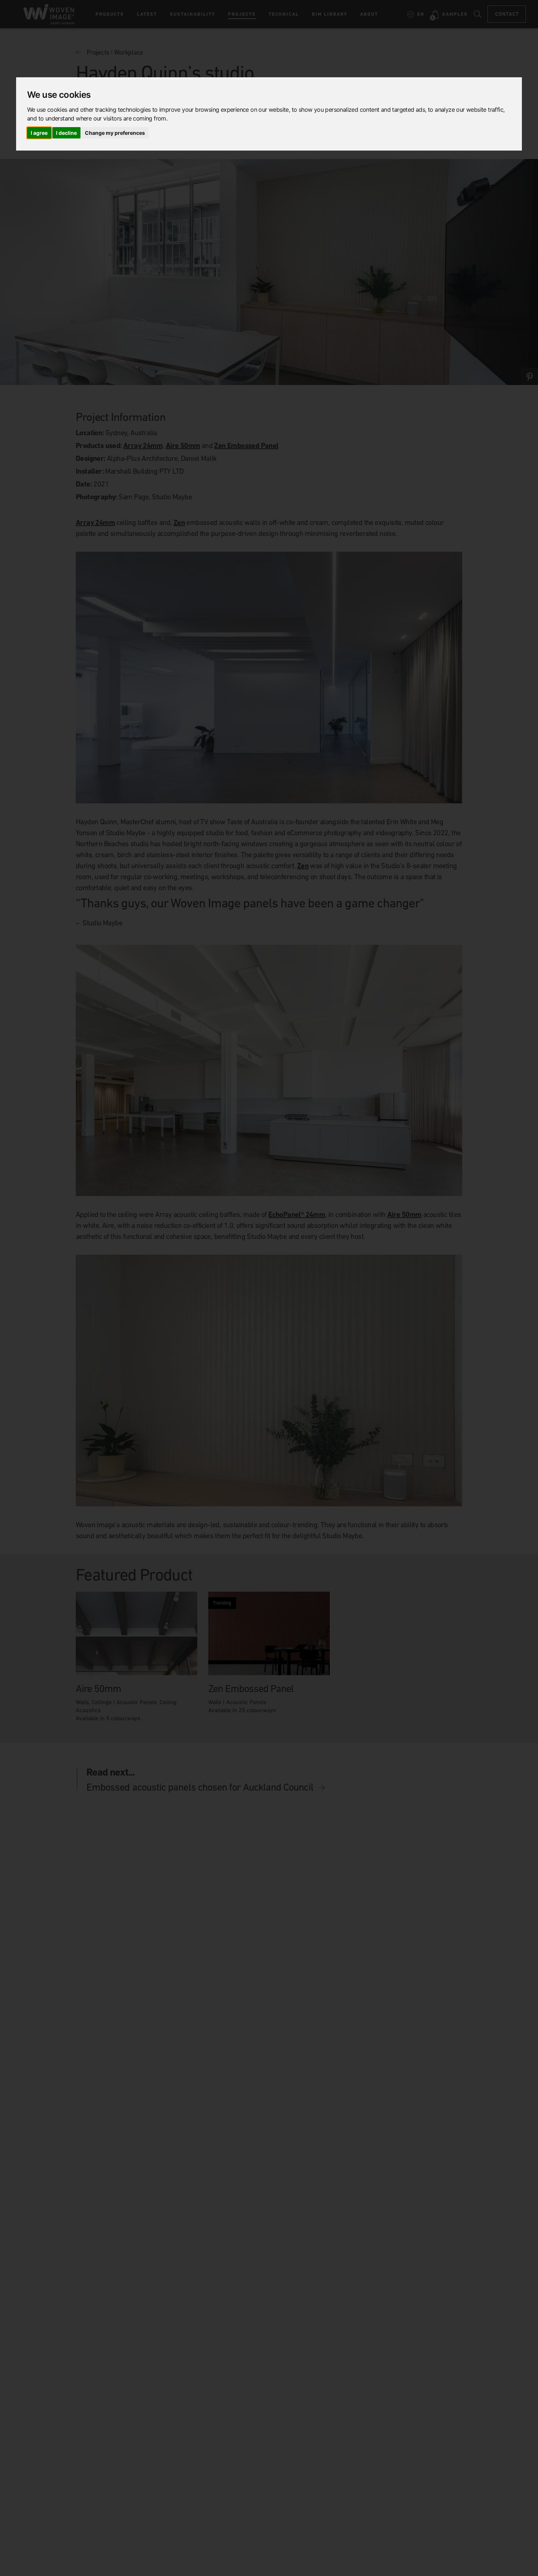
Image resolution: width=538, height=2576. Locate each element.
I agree (39, 133)
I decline (66, 133)
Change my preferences (115, 133)
